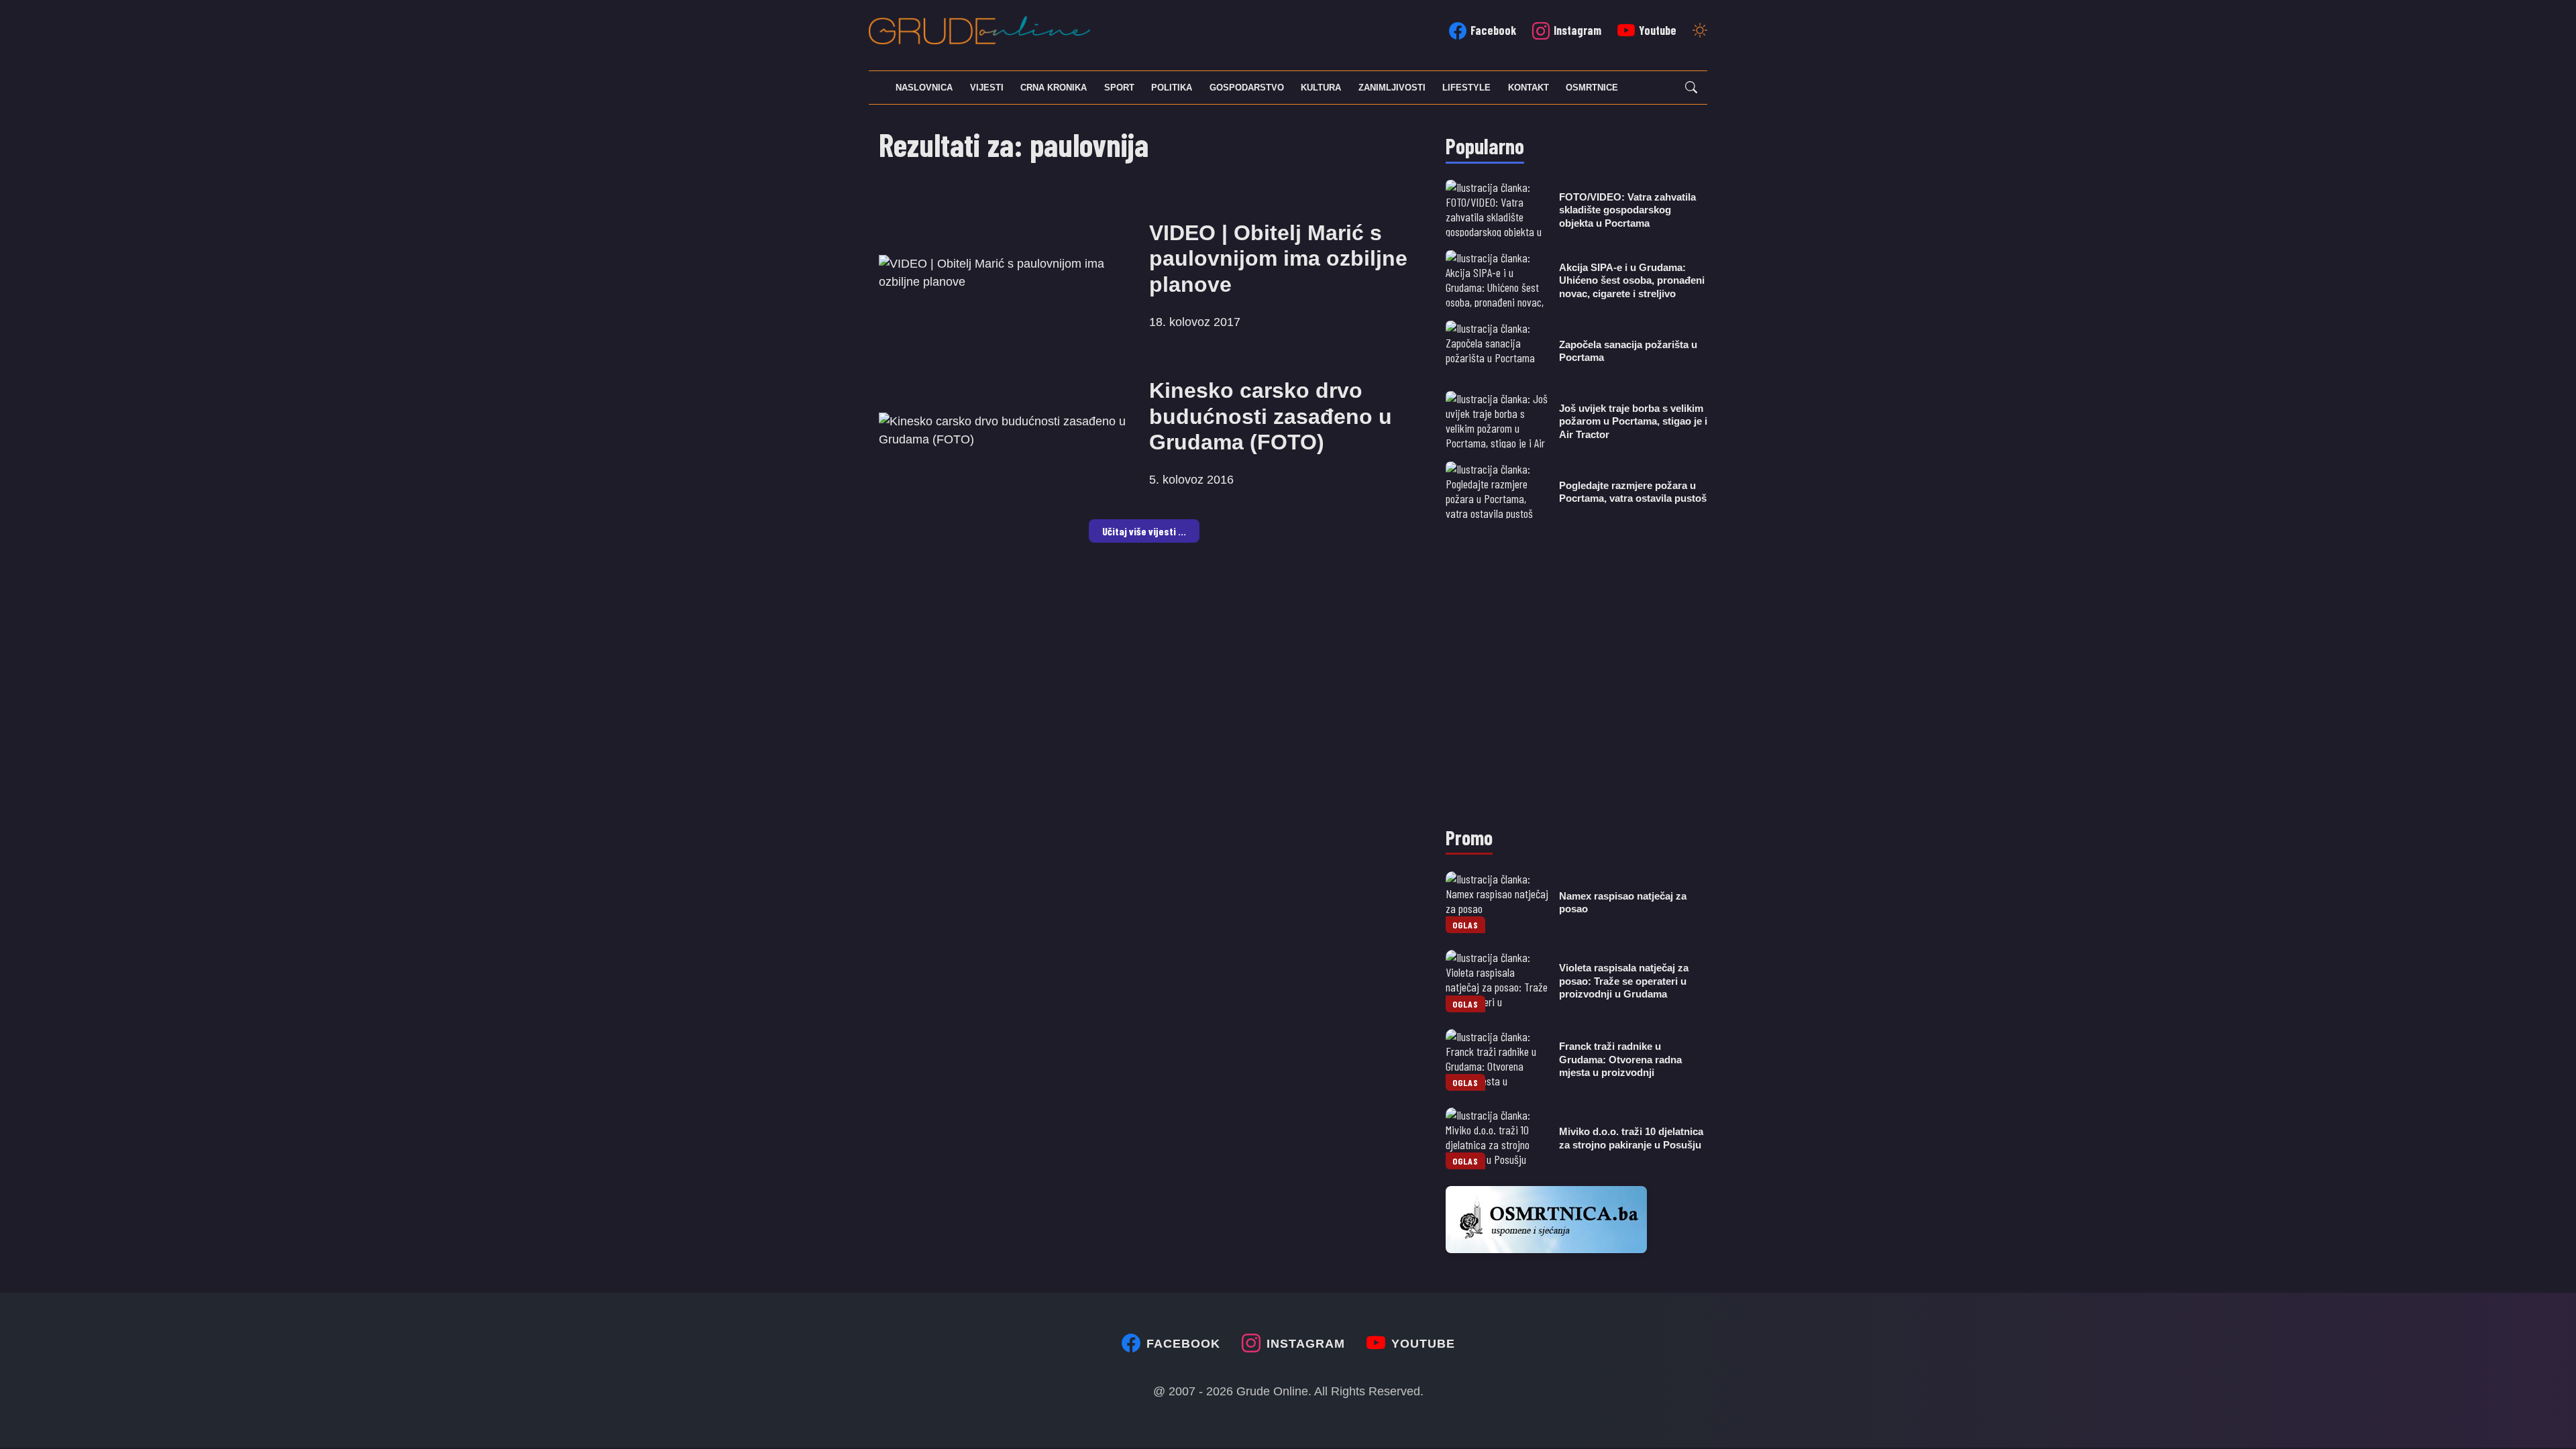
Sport (1119, 88)
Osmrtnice (1592, 88)
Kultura (1321, 88)
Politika (1172, 88)
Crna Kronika (1054, 88)
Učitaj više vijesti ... (1144, 531)
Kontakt (1528, 88)
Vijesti (987, 88)
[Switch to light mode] (1700, 32)
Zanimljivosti (1392, 88)
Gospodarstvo (1247, 88)
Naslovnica (924, 88)
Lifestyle (1466, 88)
